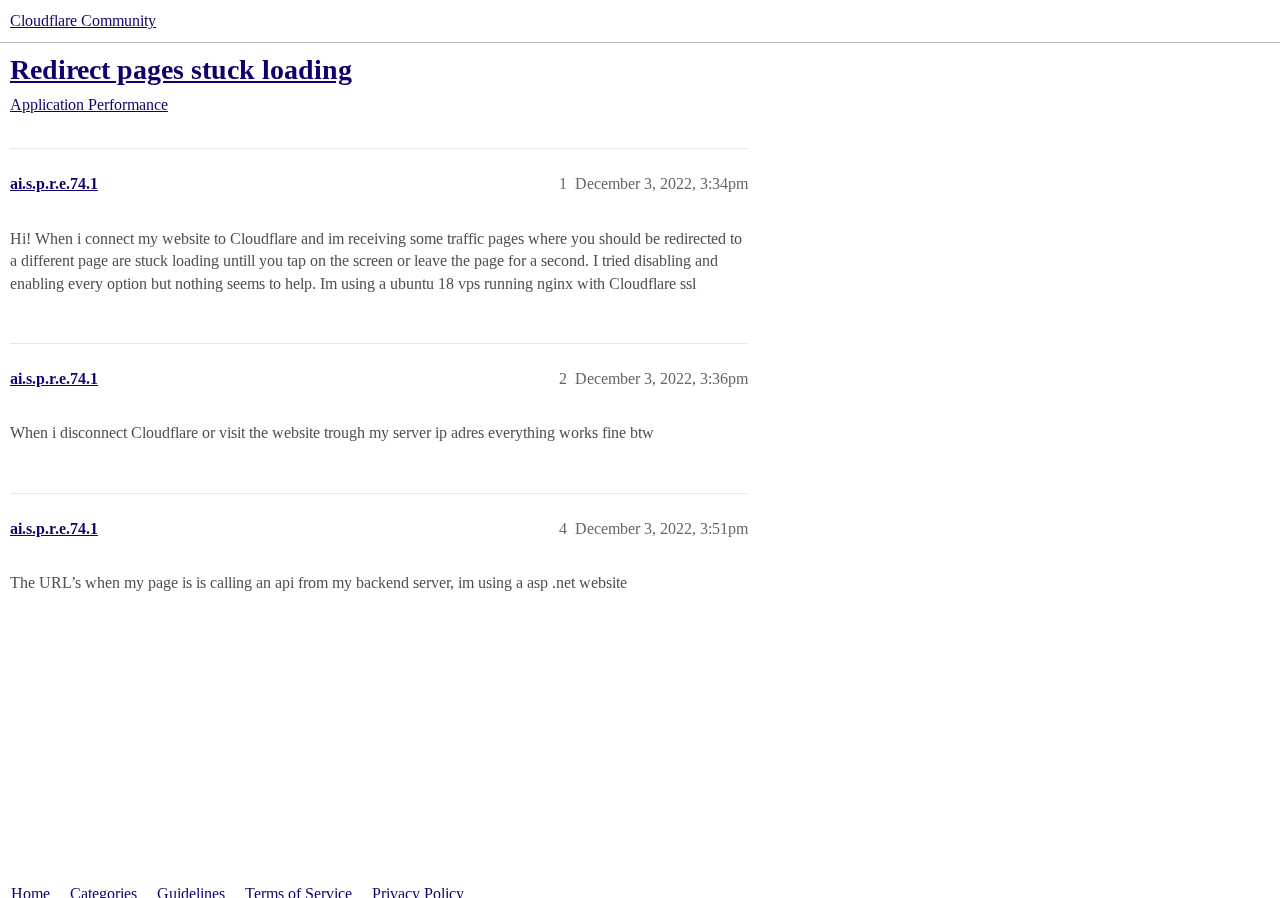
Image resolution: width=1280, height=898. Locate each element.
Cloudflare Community (83, 20)
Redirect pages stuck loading (181, 69)
